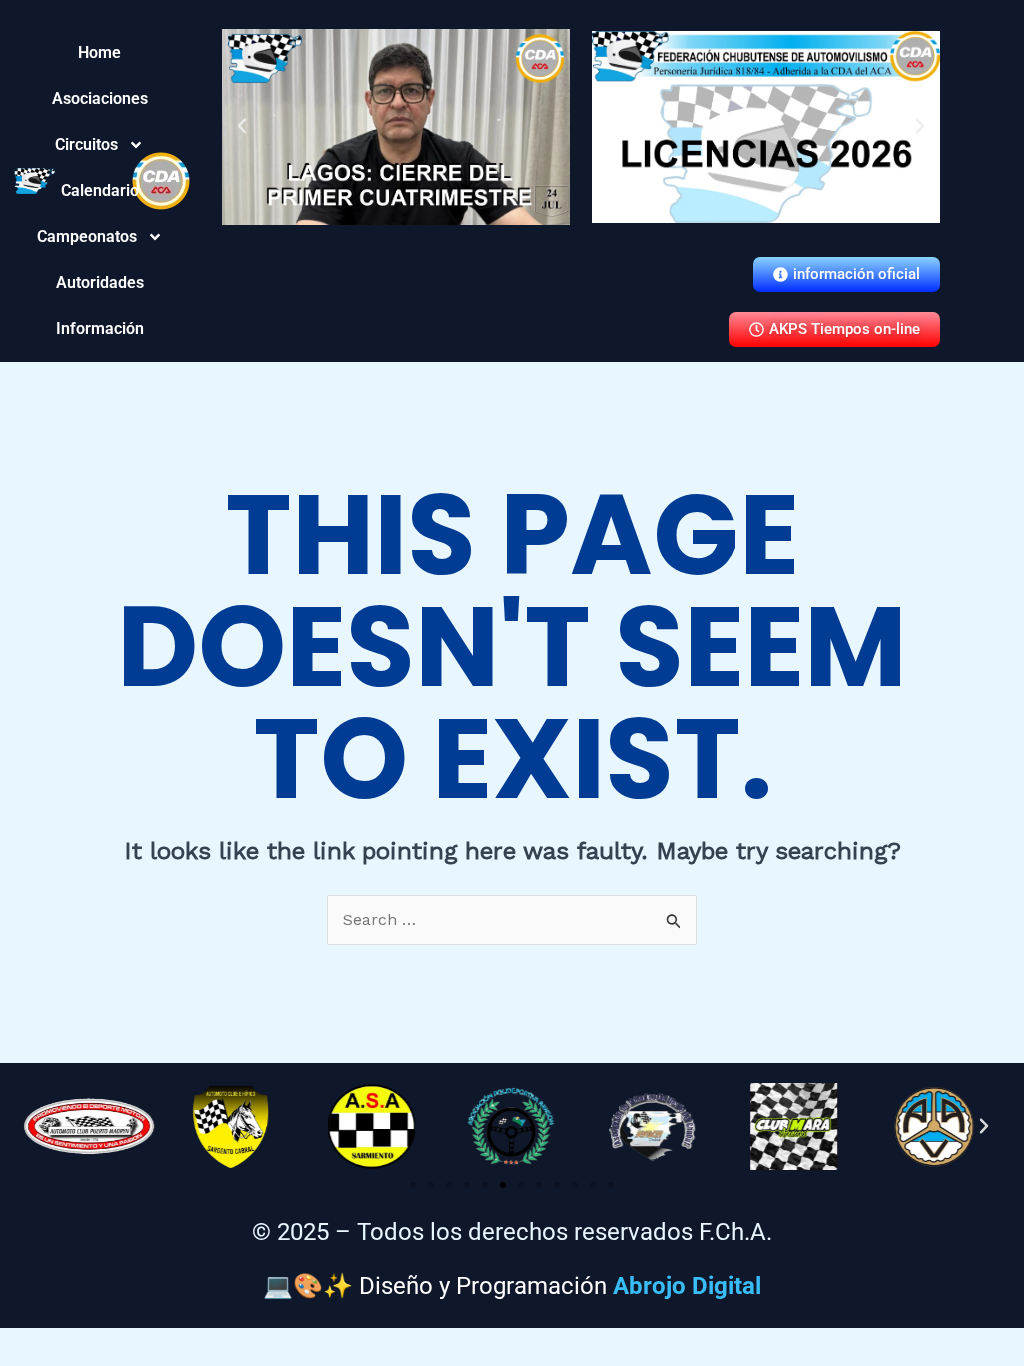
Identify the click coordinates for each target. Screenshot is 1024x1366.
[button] (242, 126)
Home (100, 52)
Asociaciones (100, 98)
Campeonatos (100, 236)
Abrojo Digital (687, 1286)
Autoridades (100, 282)
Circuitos (99, 144)
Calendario (100, 190)
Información (100, 328)
